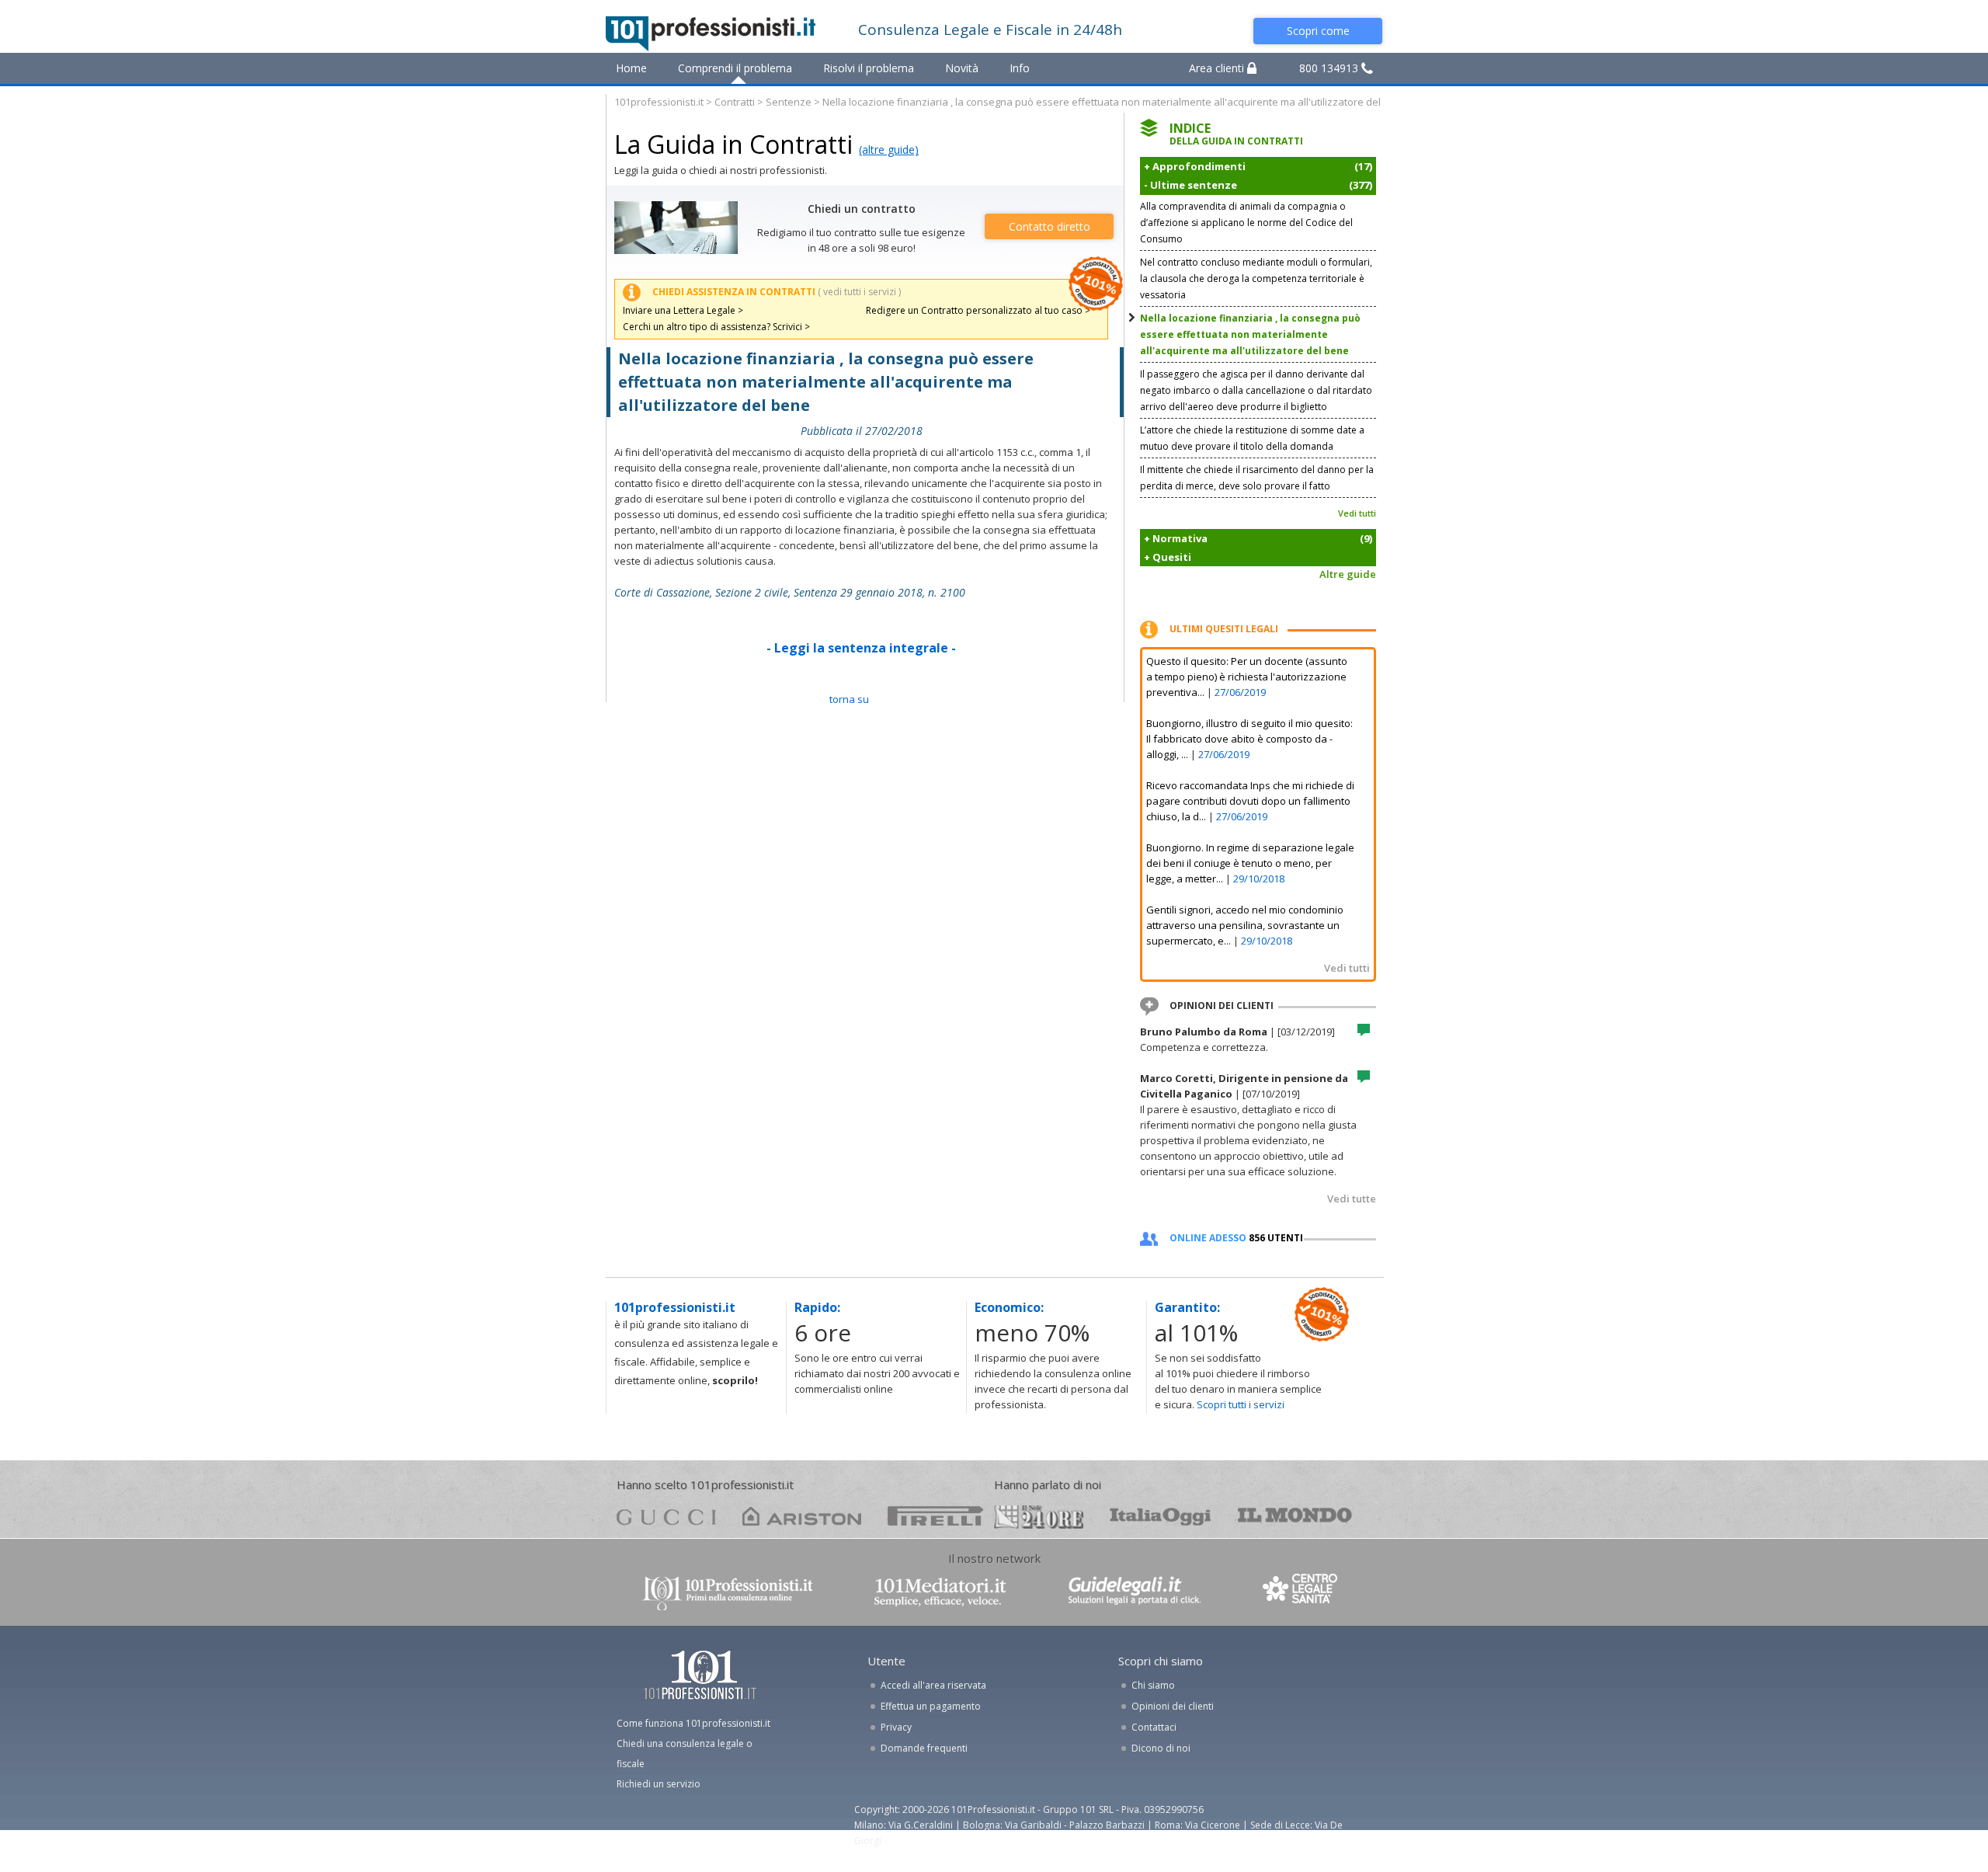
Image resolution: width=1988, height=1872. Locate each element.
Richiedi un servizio (659, 1784)
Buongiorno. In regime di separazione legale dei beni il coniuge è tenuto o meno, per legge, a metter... (1250, 863)
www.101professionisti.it (727, 1592)
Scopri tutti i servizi (1241, 1404)
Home (631, 68)
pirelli (935, 1516)
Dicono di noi (1161, 1748)
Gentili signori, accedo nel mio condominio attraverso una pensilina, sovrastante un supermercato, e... (1245, 925)
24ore (1039, 1517)
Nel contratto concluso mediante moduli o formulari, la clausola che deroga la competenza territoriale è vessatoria (1256, 278)
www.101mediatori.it (940, 1592)
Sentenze (789, 102)
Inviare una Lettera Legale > (683, 310)
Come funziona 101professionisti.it (693, 1723)
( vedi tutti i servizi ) (859, 292)
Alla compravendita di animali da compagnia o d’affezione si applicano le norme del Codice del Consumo (1246, 223)
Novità (962, 68)
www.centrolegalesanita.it (1302, 1592)
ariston (802, 1516)
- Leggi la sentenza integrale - (861, 648)
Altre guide (1348, 574)
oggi (1161, 1516)
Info (1020, 68)
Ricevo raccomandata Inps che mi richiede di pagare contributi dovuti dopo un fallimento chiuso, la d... (1250, 801)
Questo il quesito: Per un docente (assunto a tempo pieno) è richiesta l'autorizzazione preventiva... (1247, 677)
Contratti (735, 102)
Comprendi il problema (735, 68)
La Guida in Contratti (733, 144)
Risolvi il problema (869, 68)
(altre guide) (889, 150)
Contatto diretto (1050, 226)
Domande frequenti (924, 1748)
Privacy (896, 1727)
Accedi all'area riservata (933, 1685)
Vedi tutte (1352, 1199)
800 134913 (1330, 68)
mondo (1295, 1516)
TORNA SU (849, 699)
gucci (666, 1516)
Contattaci (1154, 1727)
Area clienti (1218, 68)
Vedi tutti (1357, 513)
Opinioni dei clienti (1173, 1706)
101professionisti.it (659, 102)
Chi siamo (1153, 1685)
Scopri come (1318, 31)
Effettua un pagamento (931, 1706)
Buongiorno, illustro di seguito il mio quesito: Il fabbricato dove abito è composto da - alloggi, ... (1249, 739)
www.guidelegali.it (1135, 1592)
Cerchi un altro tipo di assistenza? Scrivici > (716, 327)
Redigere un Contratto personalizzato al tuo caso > (978, 310)
